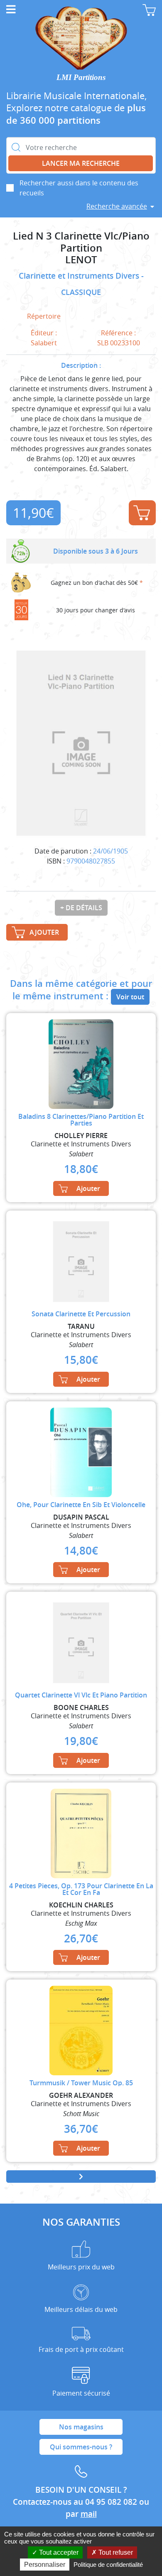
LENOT (81, 260)
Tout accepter (58, 2552)
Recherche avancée (117, 206)
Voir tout (130, 997)
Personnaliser (45, 2565)
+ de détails (81, 908)
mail (89, 2514)
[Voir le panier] (149, 10)
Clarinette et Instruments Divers (80, 276)
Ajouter (142, 513)
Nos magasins (81, 2427)
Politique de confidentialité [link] (108, 2565)
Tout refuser (115, 2552)
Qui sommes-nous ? (81, 2447)
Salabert (44, 343)
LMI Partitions (81, 77)
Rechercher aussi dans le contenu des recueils (79, 188)
